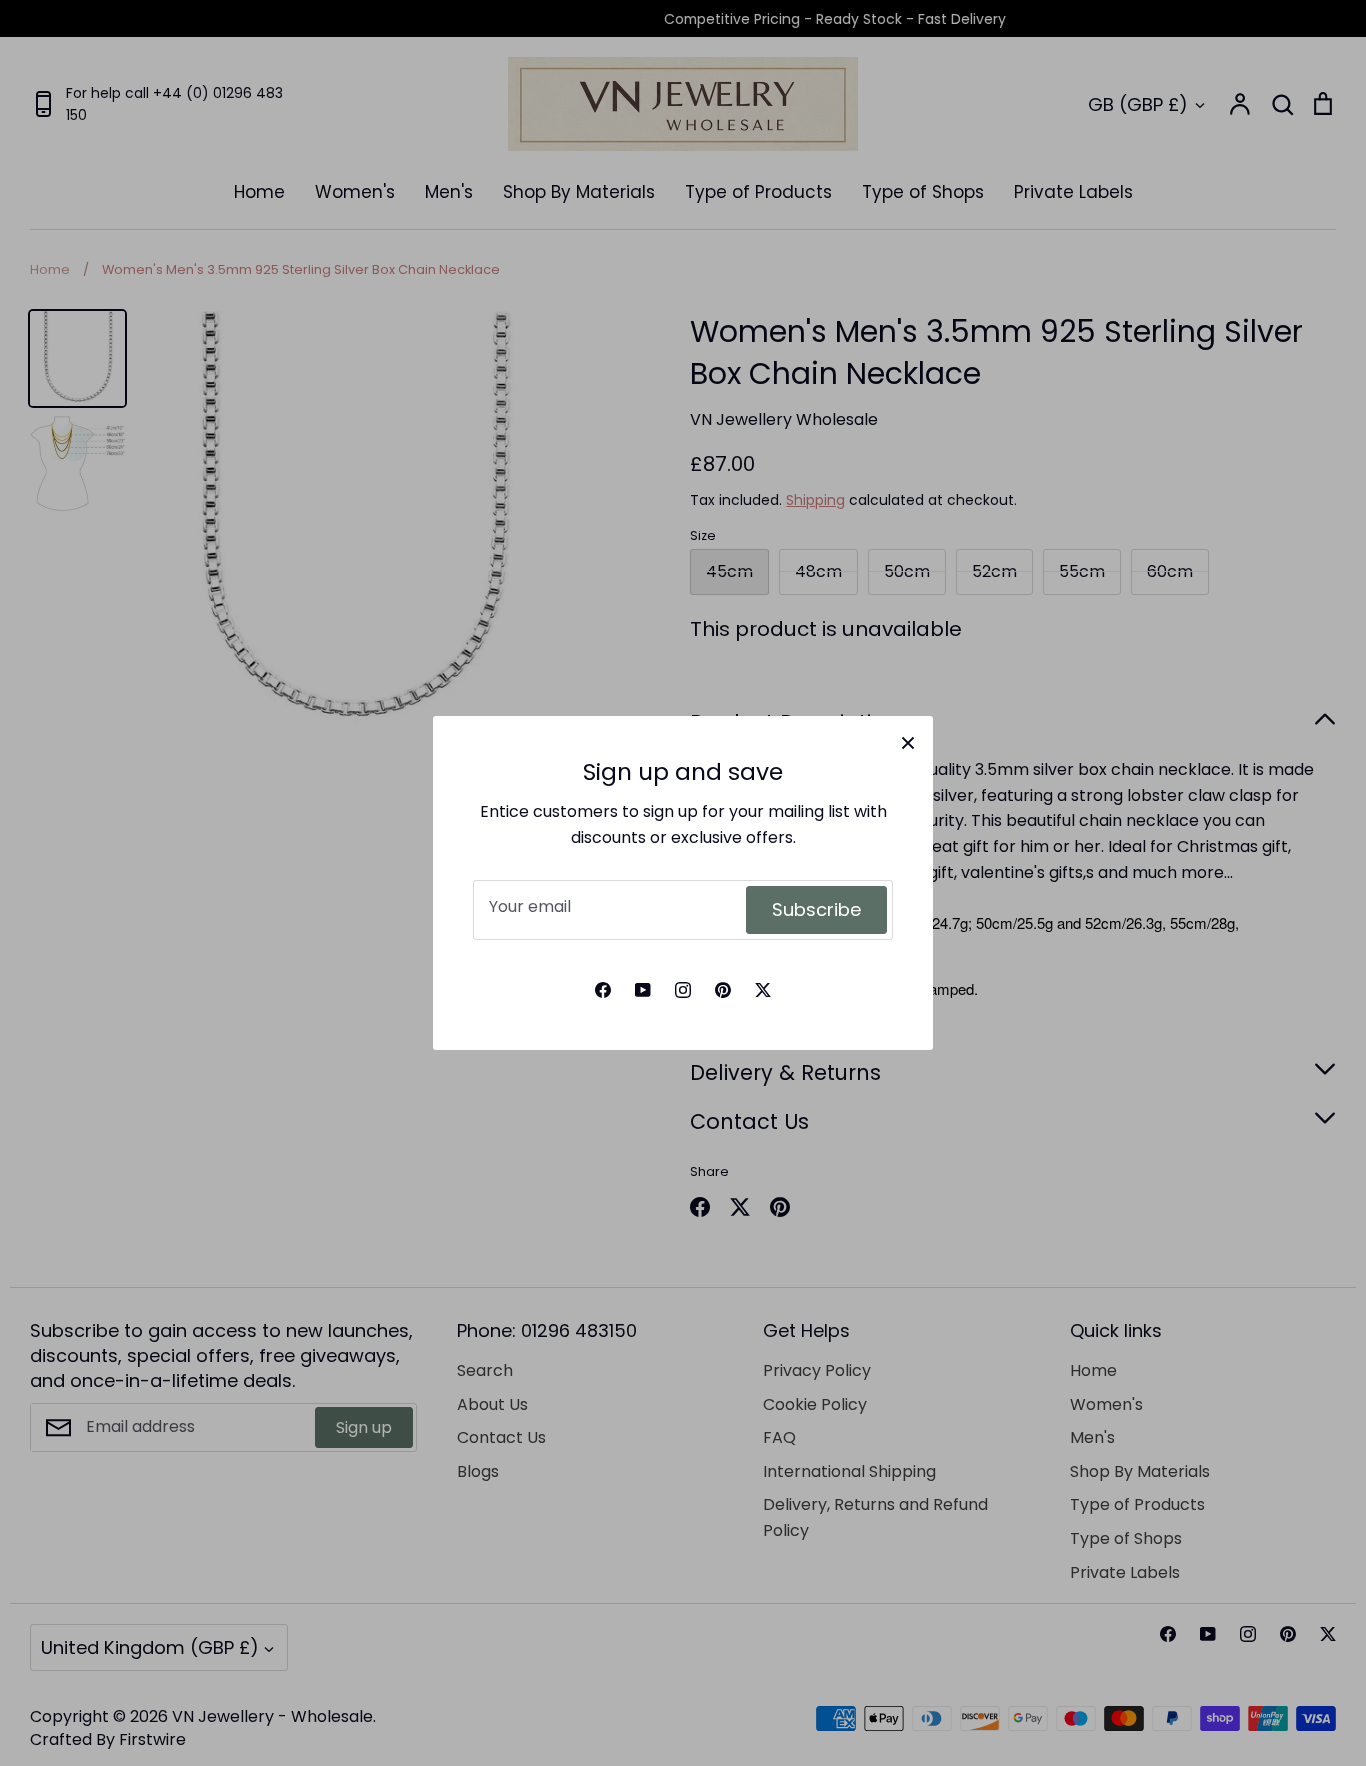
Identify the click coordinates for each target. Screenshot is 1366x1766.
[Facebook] (603, 990)
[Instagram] (683, 990)
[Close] (908, 741)
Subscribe (816, 909)
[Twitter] (763, 990)
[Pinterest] (723, 990)
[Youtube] (643, 990)
